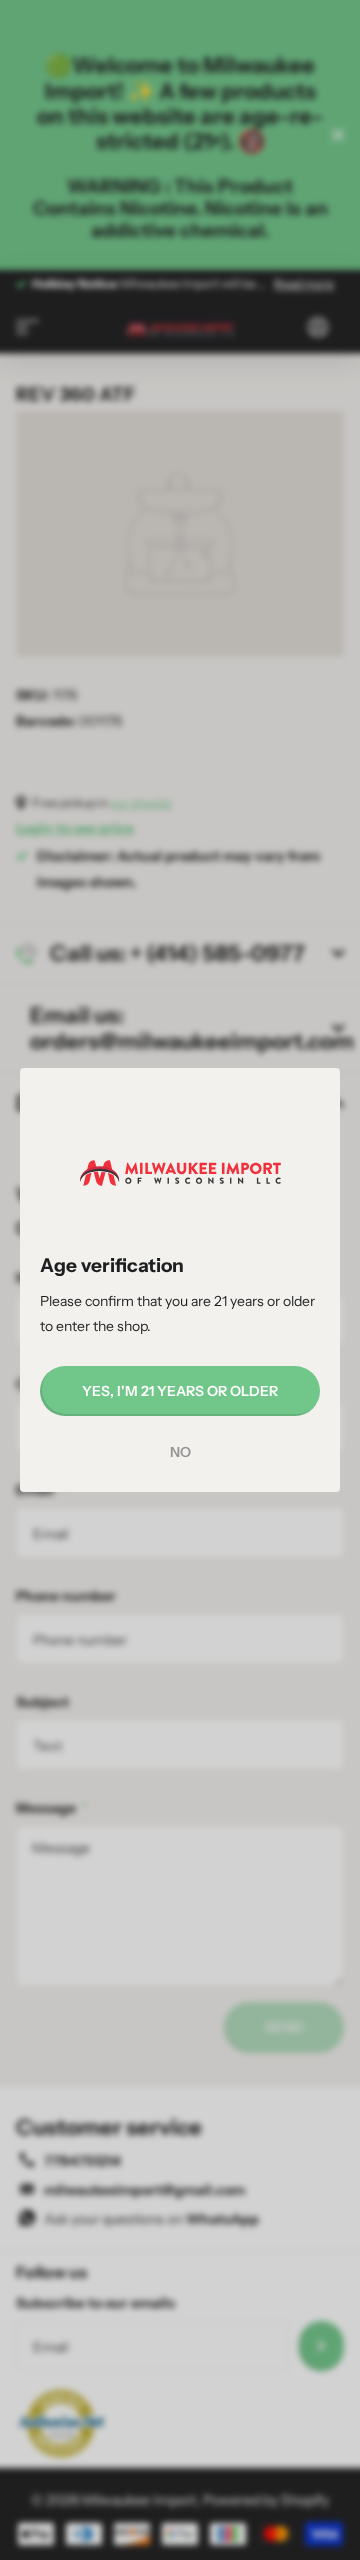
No (180, 1452)
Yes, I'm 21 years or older (180, 1391)
